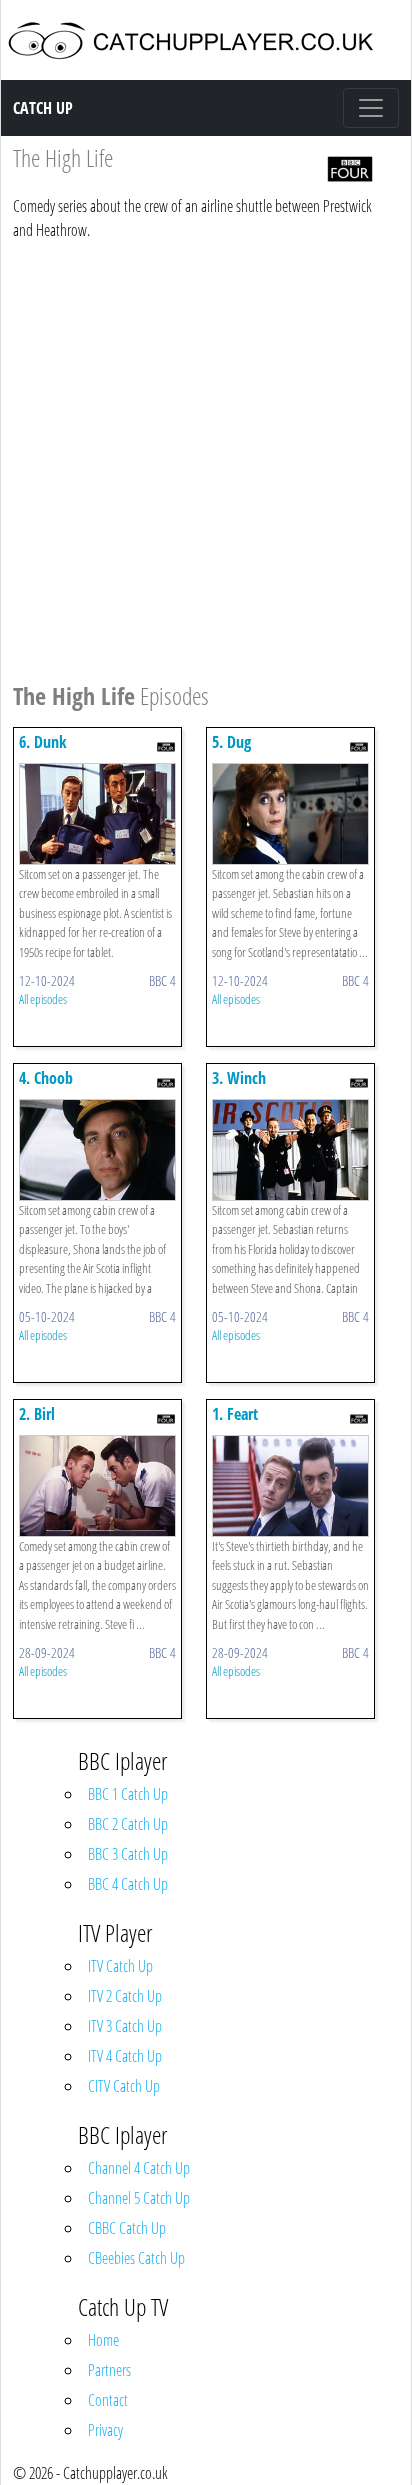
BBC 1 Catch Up (128, 1794)
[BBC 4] (350, 167)
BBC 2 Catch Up (128, 1824)
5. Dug (231, 742)
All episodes (43, 999)
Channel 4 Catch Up (139, 2168)
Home (103, 2340)
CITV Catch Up (124, 2086)
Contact (108, 2400)
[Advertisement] (206, 458)
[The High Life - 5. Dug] (290, 812)
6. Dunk (43, 742)
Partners (109, 2370)
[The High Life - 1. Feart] (290, 1484)
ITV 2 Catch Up (125, 1996)
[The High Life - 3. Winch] (290, 1148)
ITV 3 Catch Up (125, 2026)
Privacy (105, 2430)
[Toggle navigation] (371, 108)
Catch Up (43, 108)
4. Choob (46, 1078)
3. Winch (239, 1078)
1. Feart (235, 1414)
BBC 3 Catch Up (128, 1854)
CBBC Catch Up (127, 2228)
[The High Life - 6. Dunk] (97, 812)
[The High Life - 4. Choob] (97, 1148)
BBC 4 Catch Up (128, 1884)
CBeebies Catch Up (136, 2258)
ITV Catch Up (120, 1966)
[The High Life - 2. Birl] (97, 1484)
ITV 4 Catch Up (125, 2056)
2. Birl (37, 1414)
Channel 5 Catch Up (139, 2198)
